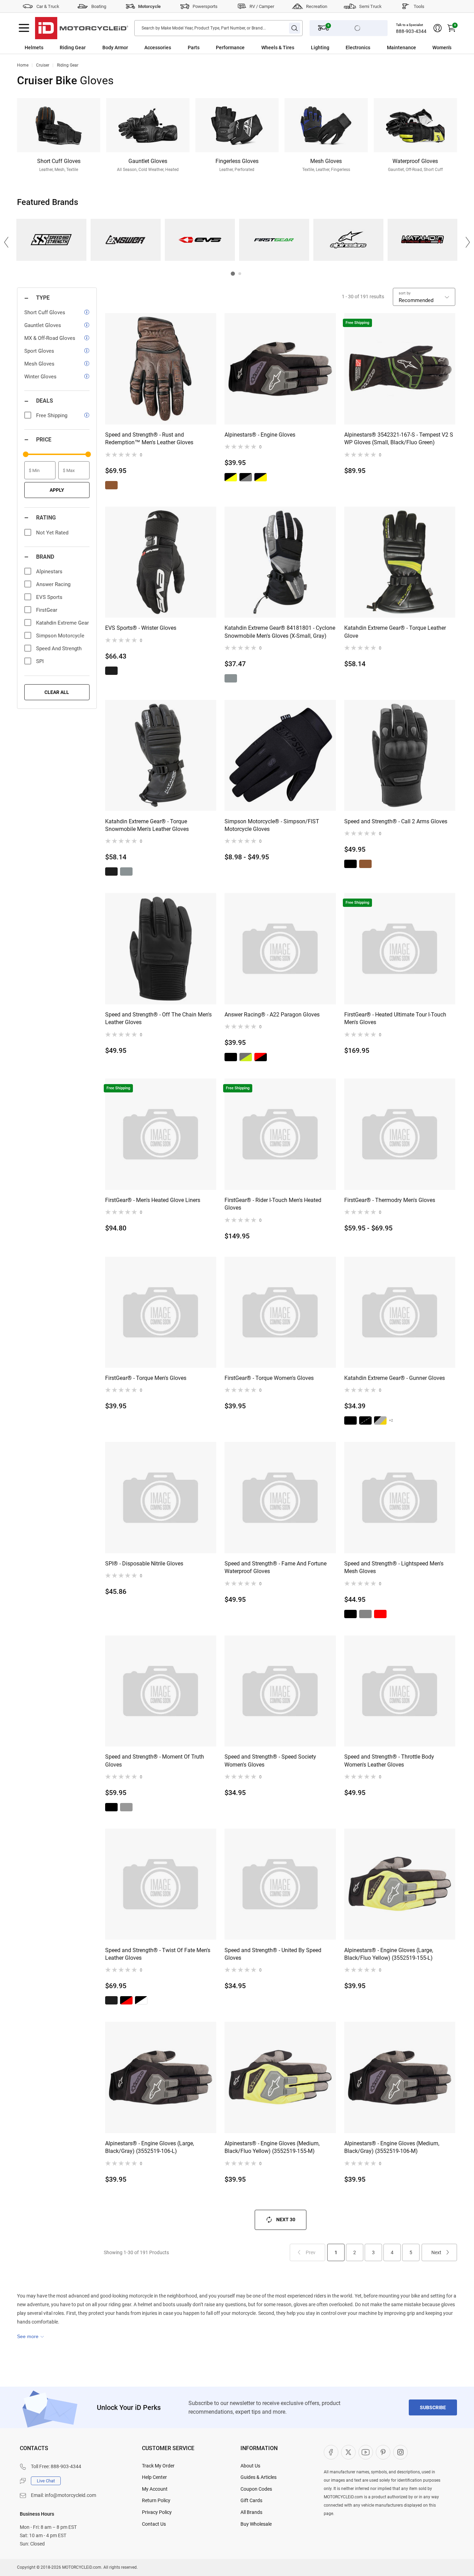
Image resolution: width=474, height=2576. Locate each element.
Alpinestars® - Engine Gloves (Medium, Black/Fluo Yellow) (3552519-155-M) (272, 2147)
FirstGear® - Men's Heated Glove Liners (153, 1200)
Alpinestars (348, 240)
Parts (194, 48)
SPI (40, 661)
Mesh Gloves (39, 364)
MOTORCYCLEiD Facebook (331, 2452)
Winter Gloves (40, 377)
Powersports (205, 6)
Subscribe (433, 2407)
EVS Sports (200, 240)
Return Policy (156, 2500)
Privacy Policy (157, 2512)
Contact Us (154, 2524)
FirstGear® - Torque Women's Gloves (269, 1378)
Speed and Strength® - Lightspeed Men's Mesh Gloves (394, 1567)
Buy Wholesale (256, 2524)
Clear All (57, 692)
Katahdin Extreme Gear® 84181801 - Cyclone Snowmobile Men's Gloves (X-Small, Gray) (280, 632)
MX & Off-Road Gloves (50, 338)
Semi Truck (370, 6)
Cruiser (43, 65)
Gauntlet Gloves (43, 325)
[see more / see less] (31, 2336)
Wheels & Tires (278, 48)
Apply (57, 490)
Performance (230, 48)
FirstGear (274, 240)
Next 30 (286, 2219)
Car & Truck (48, 6)
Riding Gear (73, 48)
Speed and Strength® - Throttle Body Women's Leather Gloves (389, 1761)
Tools (419, 6)
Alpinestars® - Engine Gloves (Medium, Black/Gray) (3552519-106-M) (392, 2147)
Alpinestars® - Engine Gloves (260, 435)
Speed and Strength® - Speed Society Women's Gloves (270, 1761)
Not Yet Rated (52, 533)
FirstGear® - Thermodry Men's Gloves (390, 1200)
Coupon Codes (256, 2489)
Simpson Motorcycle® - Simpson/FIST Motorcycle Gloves (272, 825)
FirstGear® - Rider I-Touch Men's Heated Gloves (273, 1204)
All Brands (251, 2512)
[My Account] (438, 28)
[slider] (26, 454)
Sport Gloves (39, 351)
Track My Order (158, 2466)
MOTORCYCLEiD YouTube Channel (366, 2452)
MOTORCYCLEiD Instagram (400, 2452)
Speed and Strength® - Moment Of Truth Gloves (155, 1761)
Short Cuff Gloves (45, 312)
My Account (155, 2489)
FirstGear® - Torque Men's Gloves (146, 1378)
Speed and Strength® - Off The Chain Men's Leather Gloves (158, 1018)
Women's (442, 48)
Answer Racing (125, 240)
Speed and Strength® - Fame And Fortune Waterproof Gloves (276, 1567)
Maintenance (401, 48)
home (23, 65)
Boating (99, 6)
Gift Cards (251, 2500)
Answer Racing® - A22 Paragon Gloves (272, 1015)
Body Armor (115, 48)
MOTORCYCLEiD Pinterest (383, 2452)
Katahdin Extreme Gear (422, 240)
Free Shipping (52, 415)
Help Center (154, 2477)
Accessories (158, 48)
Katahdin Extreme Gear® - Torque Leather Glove (395, 632)
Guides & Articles (259, 2477)
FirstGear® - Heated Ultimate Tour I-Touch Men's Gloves (395, 1018)
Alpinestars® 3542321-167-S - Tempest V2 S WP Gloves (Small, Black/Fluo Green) (399, 439)
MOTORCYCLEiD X (348, 2452)
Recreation (317, 6)
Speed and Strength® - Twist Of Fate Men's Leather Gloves (158, 1954)
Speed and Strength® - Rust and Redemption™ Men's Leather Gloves (149, 439)
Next (436, 2252)
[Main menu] (24, 28)
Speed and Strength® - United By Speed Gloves (273, 1954)
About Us (250, 2466)
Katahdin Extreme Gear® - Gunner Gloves (395, 1378)
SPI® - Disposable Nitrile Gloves (144, 1564)
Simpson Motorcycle (60, 636)
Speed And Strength (51, 240)
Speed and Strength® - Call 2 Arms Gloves (396, 821)
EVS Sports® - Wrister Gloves (141, 628)
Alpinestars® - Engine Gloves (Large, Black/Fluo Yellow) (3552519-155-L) (389, 1954)
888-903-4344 (411, 31)
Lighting (320, 48)
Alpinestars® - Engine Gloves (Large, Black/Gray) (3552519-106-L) (150, 2147)
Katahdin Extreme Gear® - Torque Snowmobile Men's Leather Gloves (147, 825)
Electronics (358, 48)
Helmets (34, 48)
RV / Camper (262, 6)
